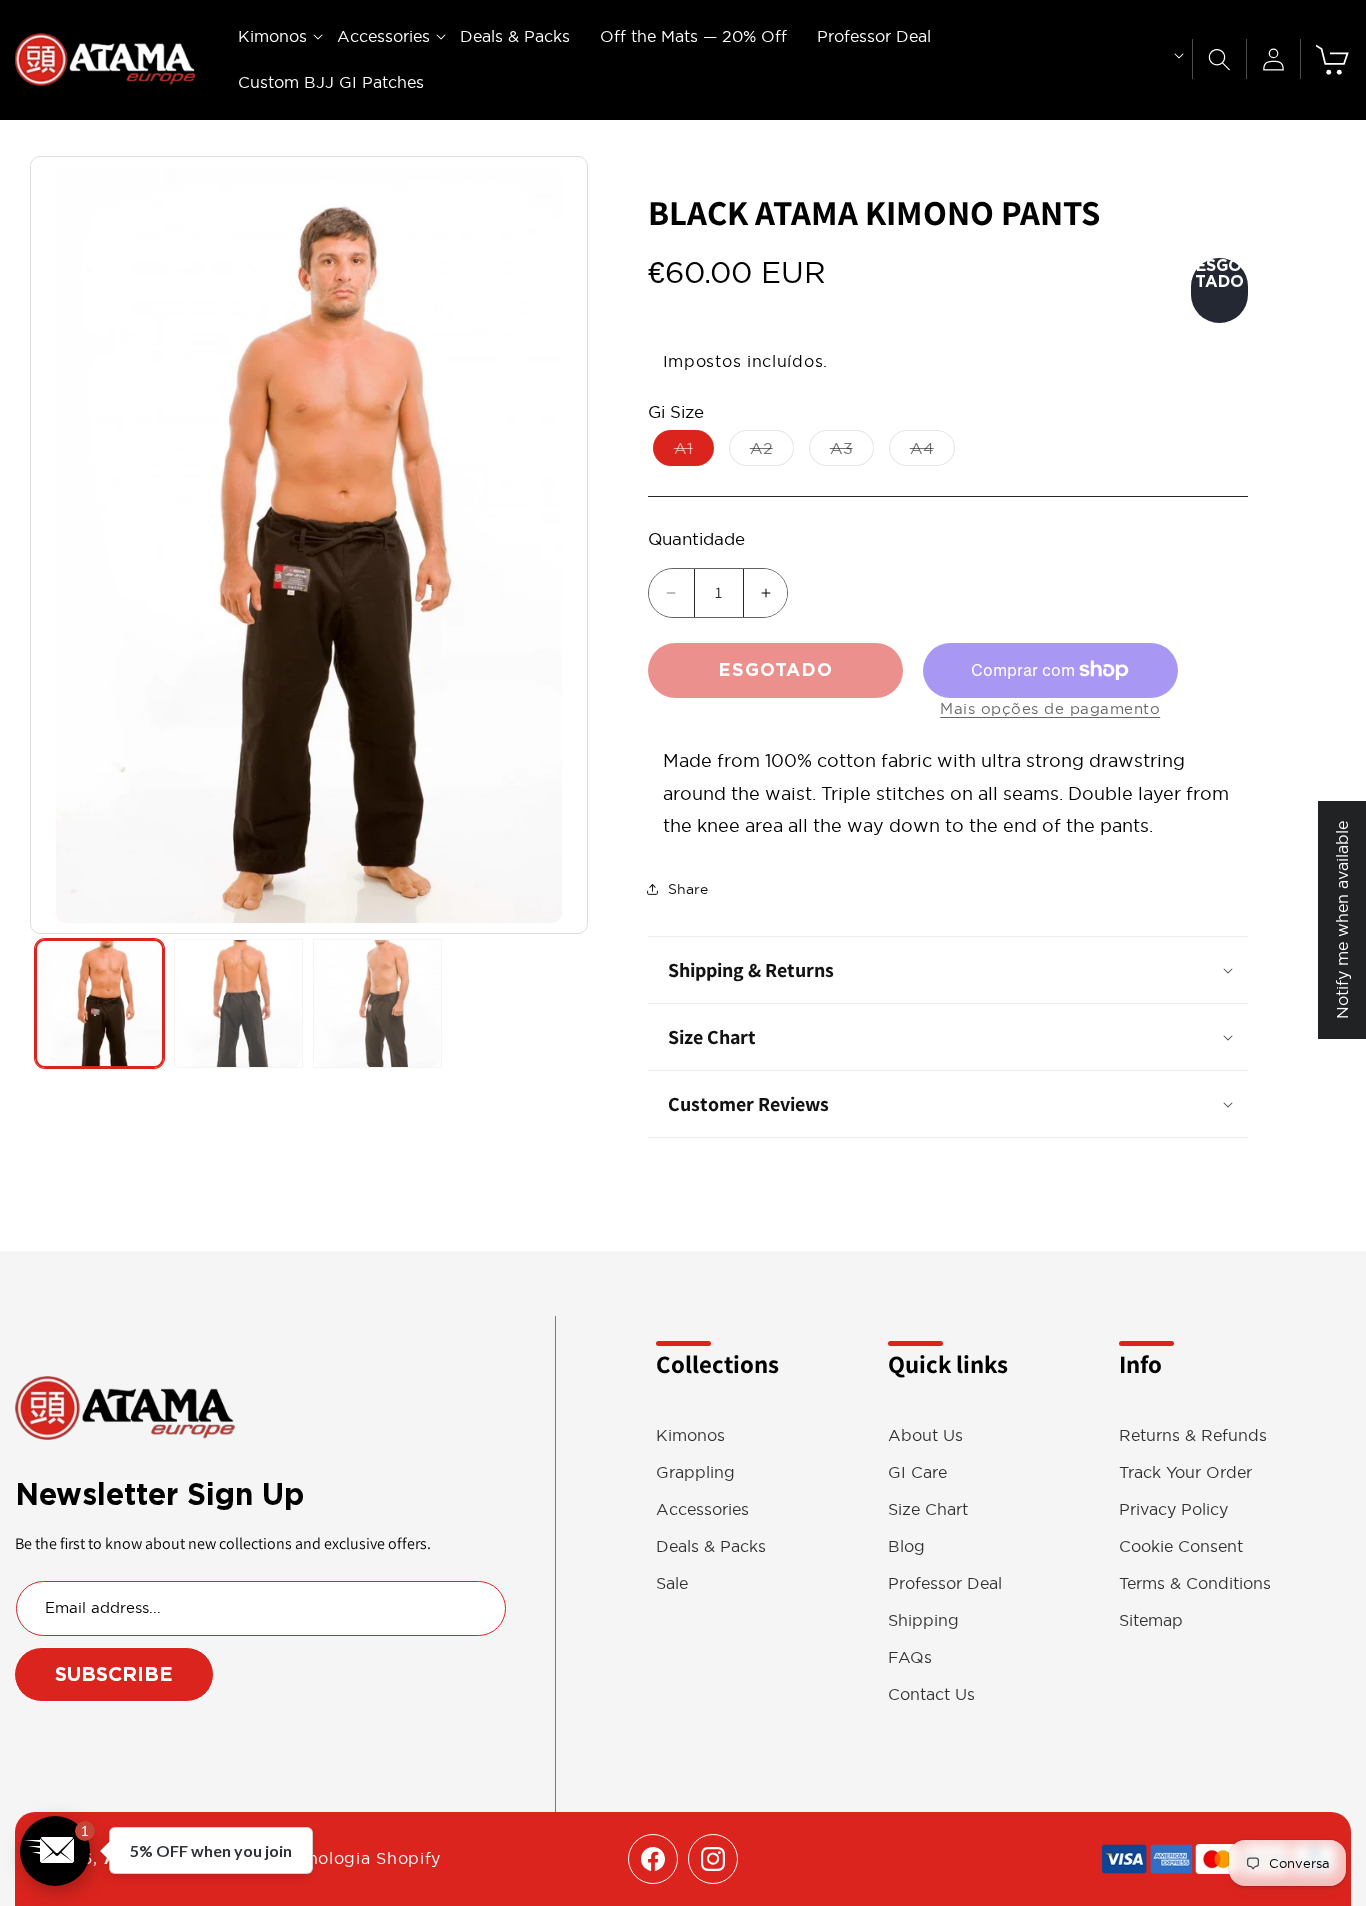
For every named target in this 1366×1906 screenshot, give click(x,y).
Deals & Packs (711, 1546)
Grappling (695, 1472)
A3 (852, 452)
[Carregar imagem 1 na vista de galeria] (99, 1003)
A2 (772, 452)
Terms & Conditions (1195, 1583)
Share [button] (688, 889)
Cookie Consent (1181, 1546)
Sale (672, 1583)
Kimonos (690, 1435)
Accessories (702, 1509)
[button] (272, 36)
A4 (932, 452)
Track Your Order (1185, 1472)
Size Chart (928, 1509)
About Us (925, 1435)
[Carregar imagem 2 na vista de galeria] (238, 1003)
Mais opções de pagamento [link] (1050, 708)
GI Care (917, 1472)
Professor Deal (945, 1583)
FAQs (910, 1657)
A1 (694, 452)
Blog (906, 1546)
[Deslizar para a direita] (562, 545)
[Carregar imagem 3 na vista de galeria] (377, 1003)
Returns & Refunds (1193, 1435)
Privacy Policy (1173, 1509)
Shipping (923, 1620)
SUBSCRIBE (114, 1674)
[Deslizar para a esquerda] (55, 545)
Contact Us (931, 1694)
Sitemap (1151, 1620)
